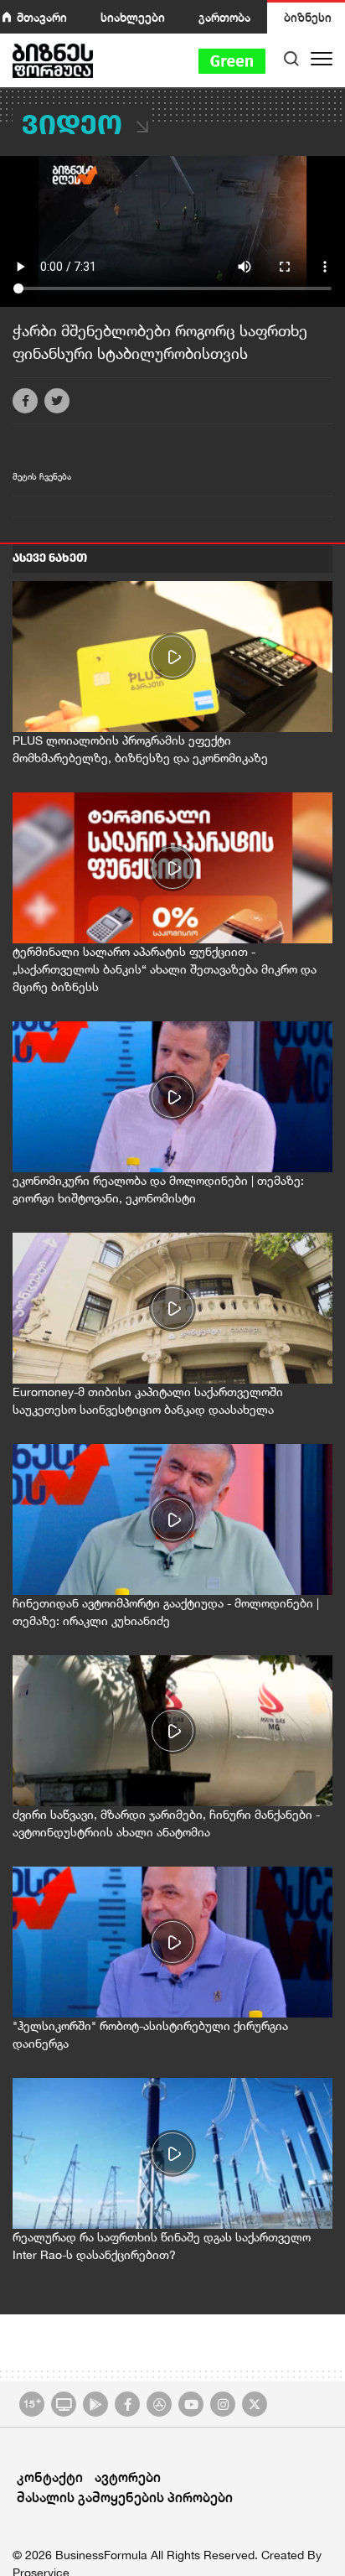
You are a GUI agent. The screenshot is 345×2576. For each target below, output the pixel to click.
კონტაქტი (50, 2477)
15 (32, 2402)
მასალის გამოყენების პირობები (125, 2497)
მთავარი (42, 17)
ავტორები (128, 2477)
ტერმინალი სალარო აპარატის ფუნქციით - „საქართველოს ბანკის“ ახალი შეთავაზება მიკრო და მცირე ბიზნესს (165, 969)
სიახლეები (133, 17)
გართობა (224, 17)
